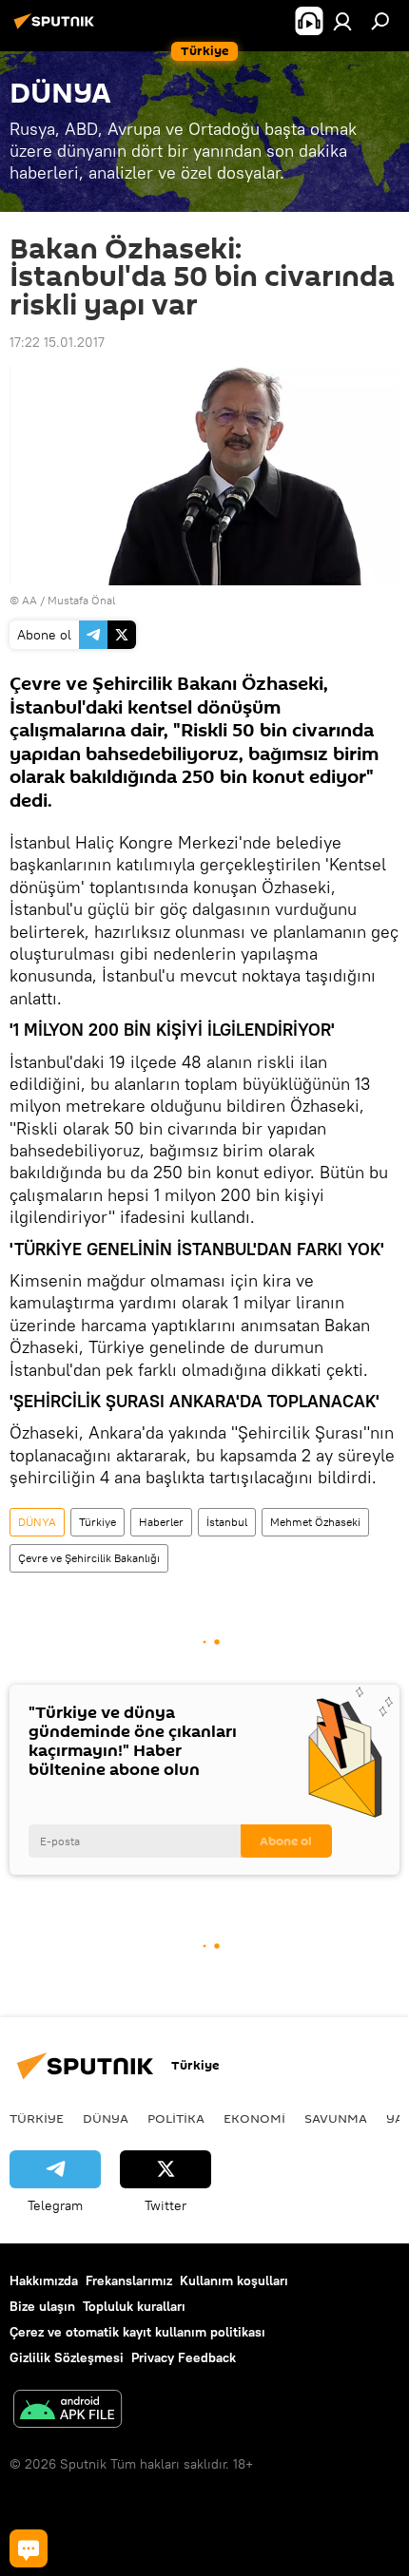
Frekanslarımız (129, 2280)
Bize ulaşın (42, 2306)
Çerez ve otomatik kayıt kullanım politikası (137, 2332)
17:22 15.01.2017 (57, 342)
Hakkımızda (44, 2280)
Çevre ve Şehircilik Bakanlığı (89, 1558)
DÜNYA (37, 1522)
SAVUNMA (336, 2118)
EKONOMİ (254, 2118)
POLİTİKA (176, 2118)
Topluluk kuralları (134, 2306)
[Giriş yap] (342, 21)
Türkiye (97, 1522)
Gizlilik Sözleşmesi (67, 2357)
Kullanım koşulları (234, 2280)
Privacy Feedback (184, 2357)
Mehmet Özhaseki (315, 1522)
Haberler (161, 1522)
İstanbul (227, 1522)
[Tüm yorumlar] (29, 2548)
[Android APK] (68, 2411)
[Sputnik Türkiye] (57, 29)
